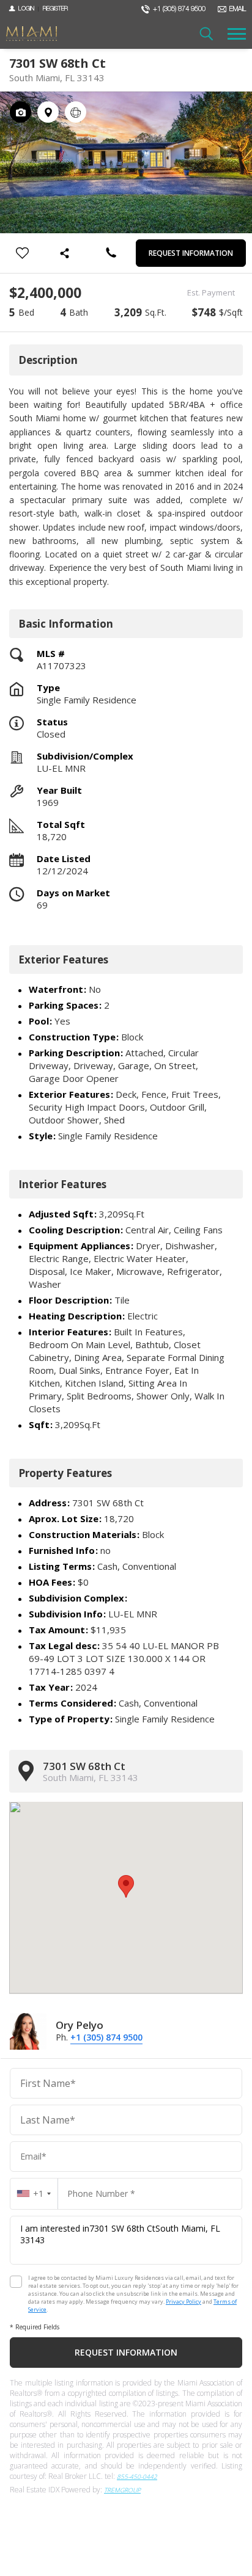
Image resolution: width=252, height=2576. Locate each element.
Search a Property (206, 34)
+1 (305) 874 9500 (106, 2037)
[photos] (20, 112)
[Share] (66, 253)
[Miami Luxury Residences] (31, 34)
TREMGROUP (122, 2490)
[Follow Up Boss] (16, 2282)
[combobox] (34, 2193)
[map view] (48, 112)
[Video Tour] (76, 112)
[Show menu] (237, 34)
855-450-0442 (137, 2476)
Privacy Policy (183, 2302)
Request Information (191, 253)
